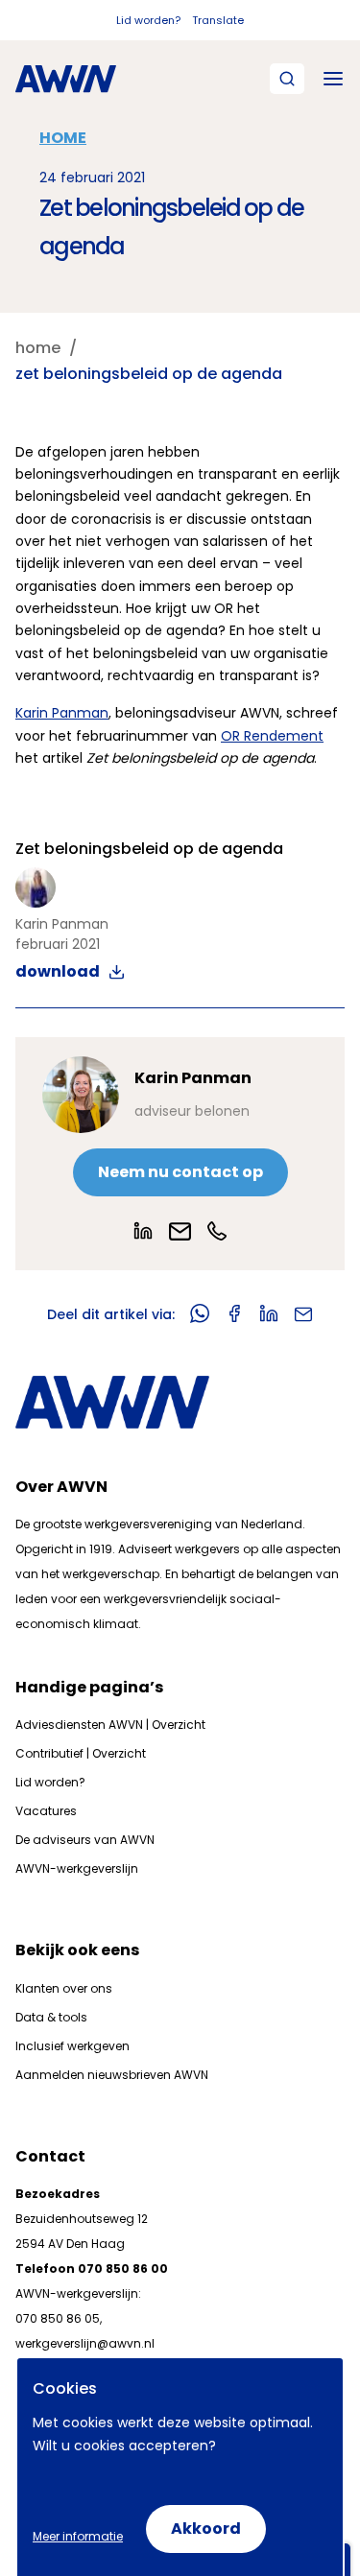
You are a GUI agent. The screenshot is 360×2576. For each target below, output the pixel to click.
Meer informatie (78, 2536)
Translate (218, 20)
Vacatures (46, 1811)
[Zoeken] (287, 79)
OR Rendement (272, 736)
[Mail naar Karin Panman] (180, 1231)
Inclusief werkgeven (72, 2046)
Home (63, 138)
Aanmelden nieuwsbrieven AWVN (112, 2075)
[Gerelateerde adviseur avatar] (81, 1095)
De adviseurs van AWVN (85, 1840)
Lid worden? (148, 20)
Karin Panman (62, 713)
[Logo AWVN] (66, 79)
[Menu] (333, 79)
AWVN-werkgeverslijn (77, 1868)
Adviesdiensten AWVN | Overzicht (110, 1725)
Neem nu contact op (180, 1172)
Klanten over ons (64, 1988)
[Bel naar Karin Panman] (217, 1231)
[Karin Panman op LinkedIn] (143, 1231)
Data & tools (51, 2017)
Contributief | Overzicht (81, 1753)
